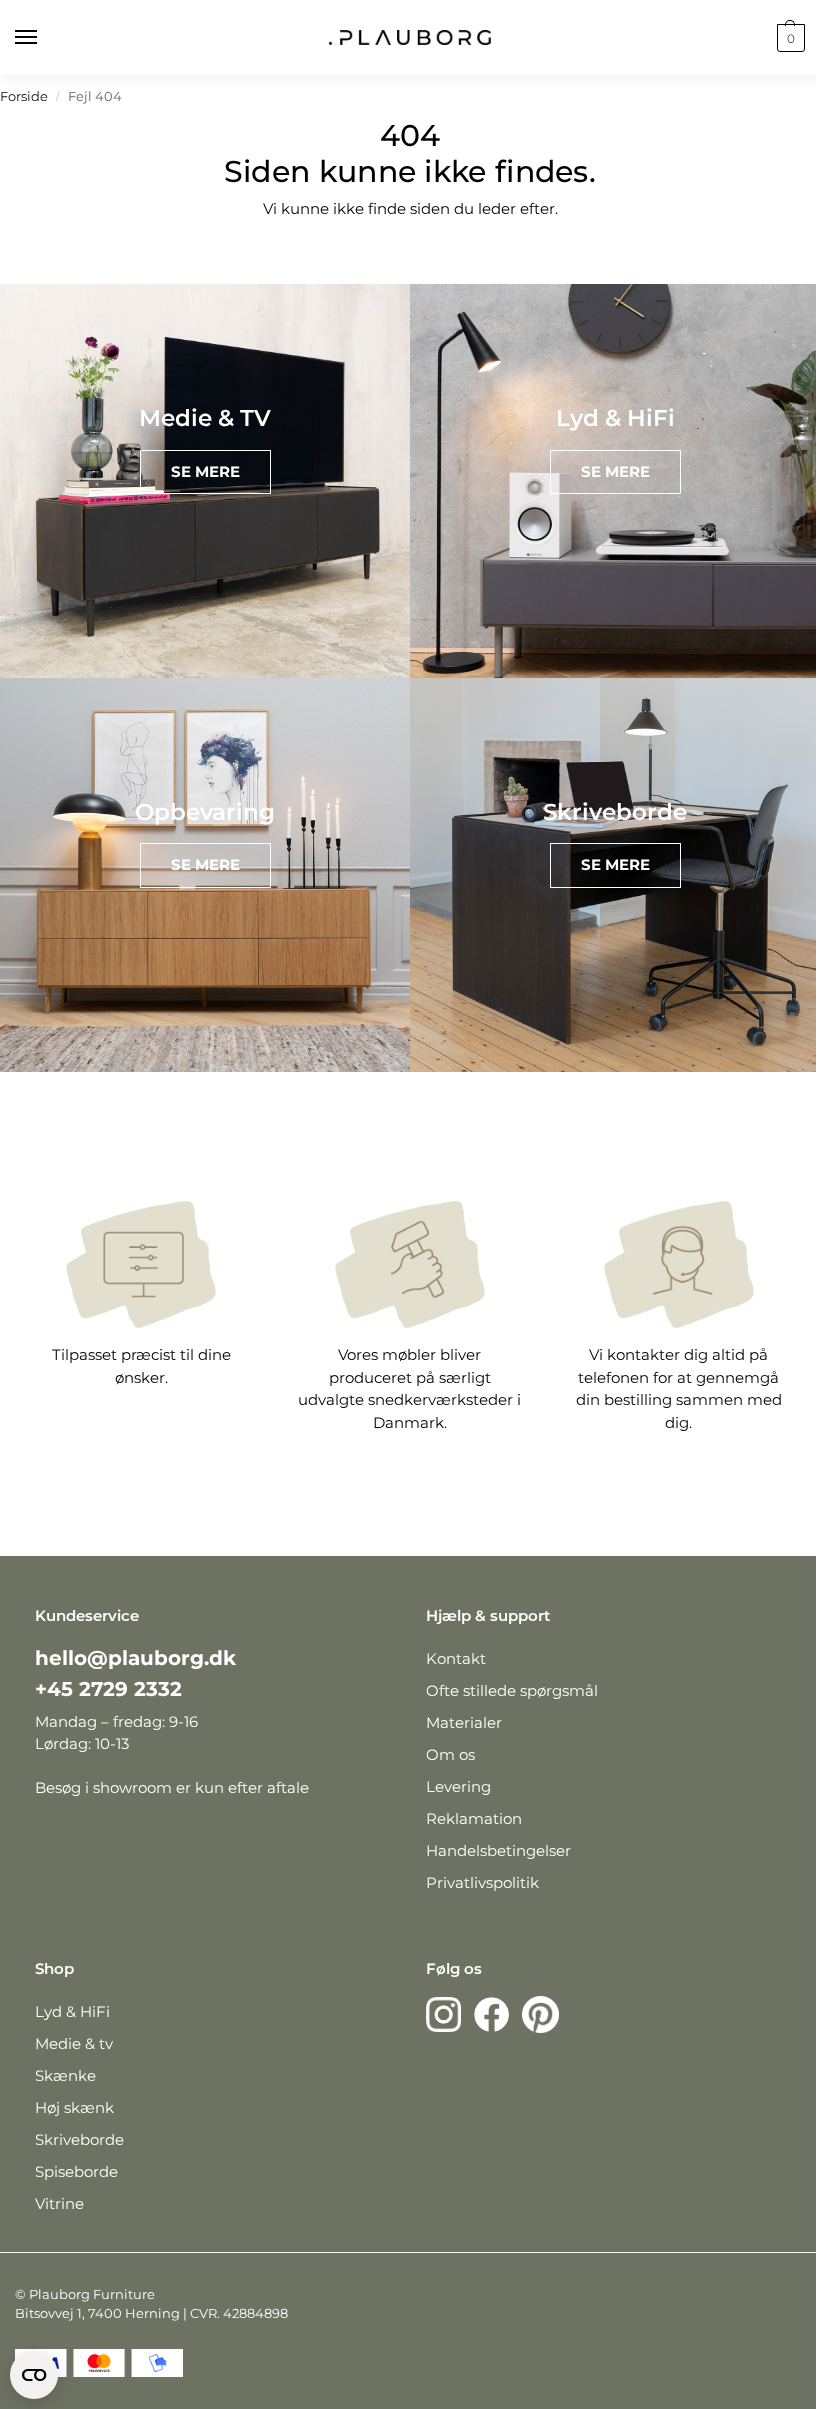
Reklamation (474, 1818)
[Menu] (45, 38)
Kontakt (456, 1658)
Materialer (464, 1722)
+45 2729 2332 (108, 1689)
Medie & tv (74, 2043)
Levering (458, 1786)
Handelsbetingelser (498, 1850)
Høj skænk (74, 2107)
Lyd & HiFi (72, 2011)
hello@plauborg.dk (135, 1658)
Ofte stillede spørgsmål (512, 1690)
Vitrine (59, 2203)
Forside (24, 96)
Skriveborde (79, 2139)
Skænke (65, 2075)
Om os (450, 1754)
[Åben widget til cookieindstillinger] (34, 2375)
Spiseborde (76, 2171)
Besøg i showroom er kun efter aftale (172, 1788)
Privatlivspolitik (482, 1882)
